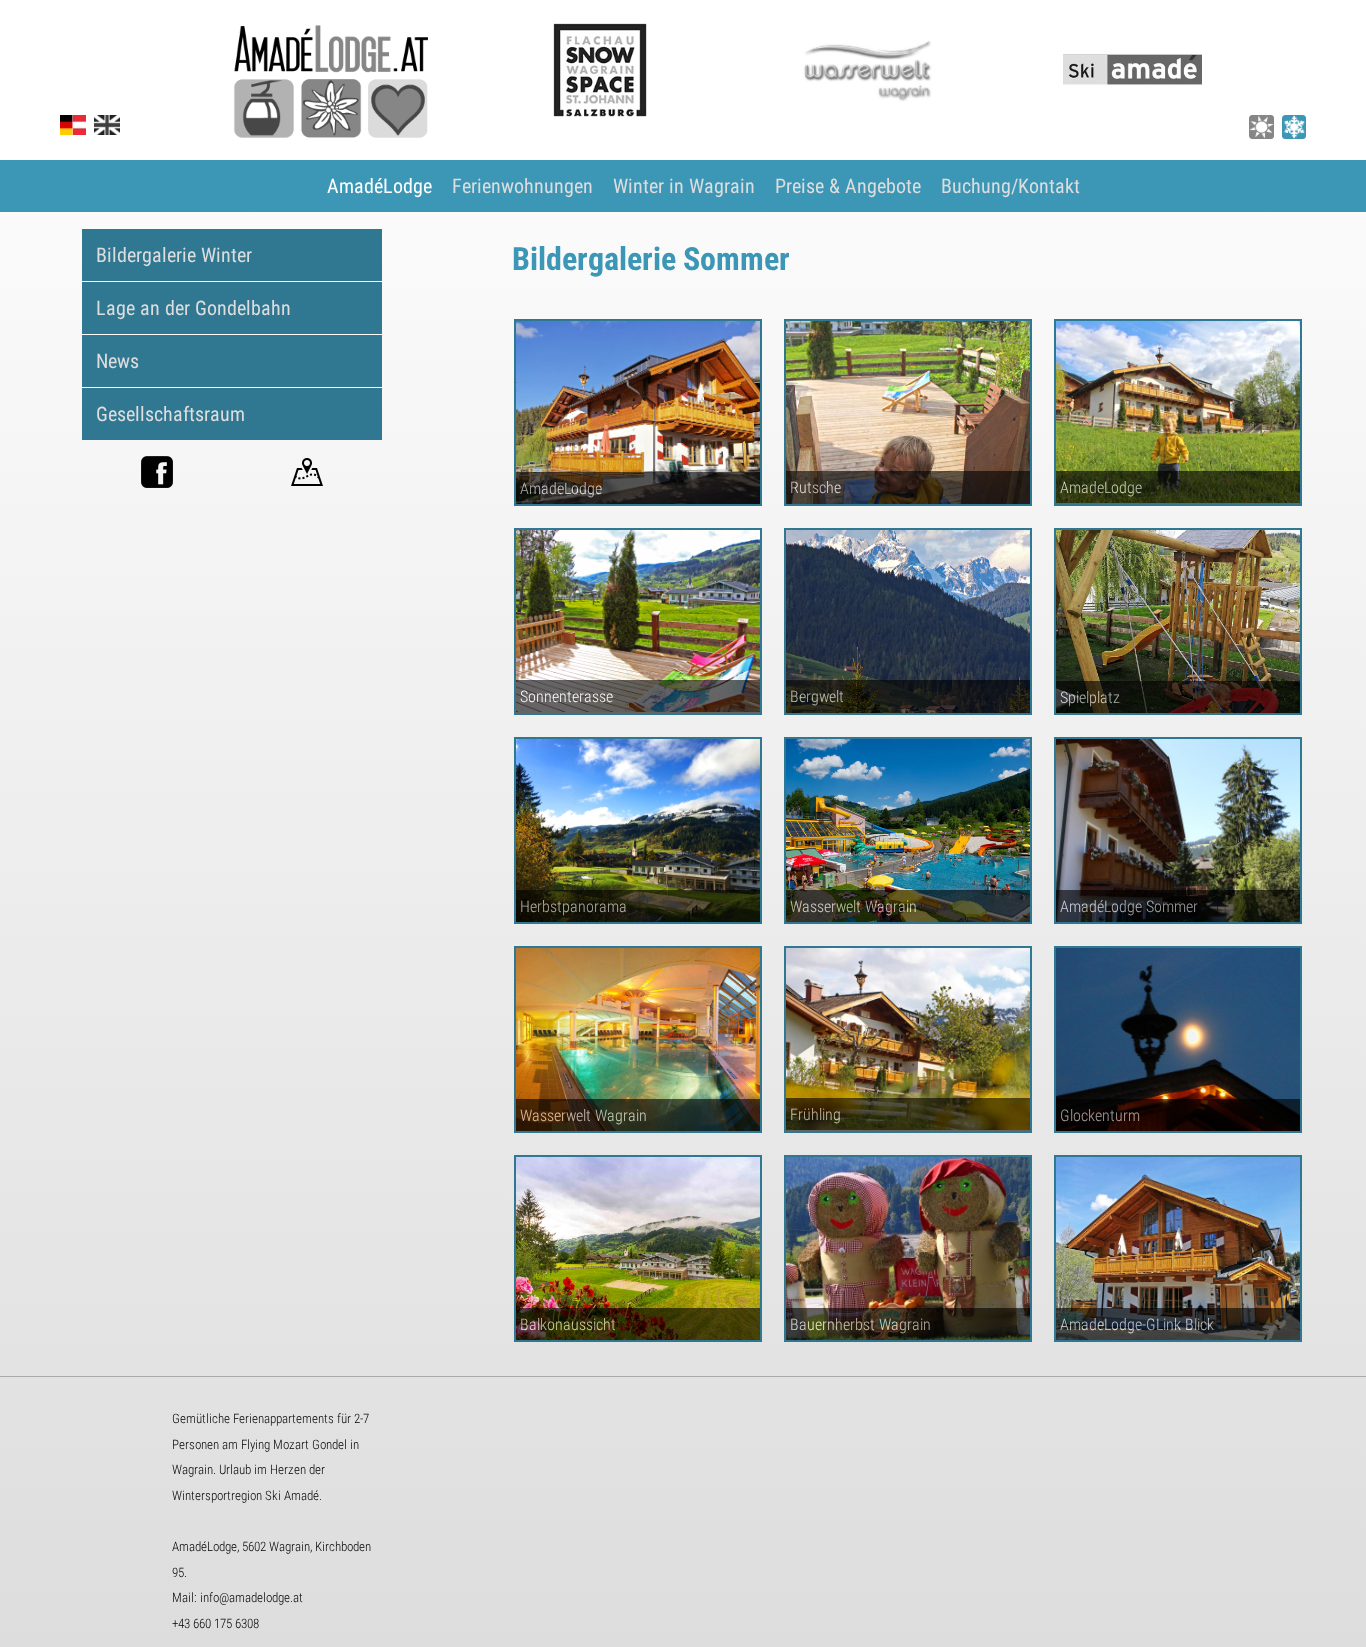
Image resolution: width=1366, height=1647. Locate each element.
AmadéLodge (379, 186)
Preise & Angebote (848, 186)
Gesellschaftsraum (170, 414)
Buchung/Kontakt (1010, 186)
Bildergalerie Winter (174, 255)
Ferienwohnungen (522, 186)
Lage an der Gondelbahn (193, 308)
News (117, 361)
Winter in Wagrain (684, 186)
